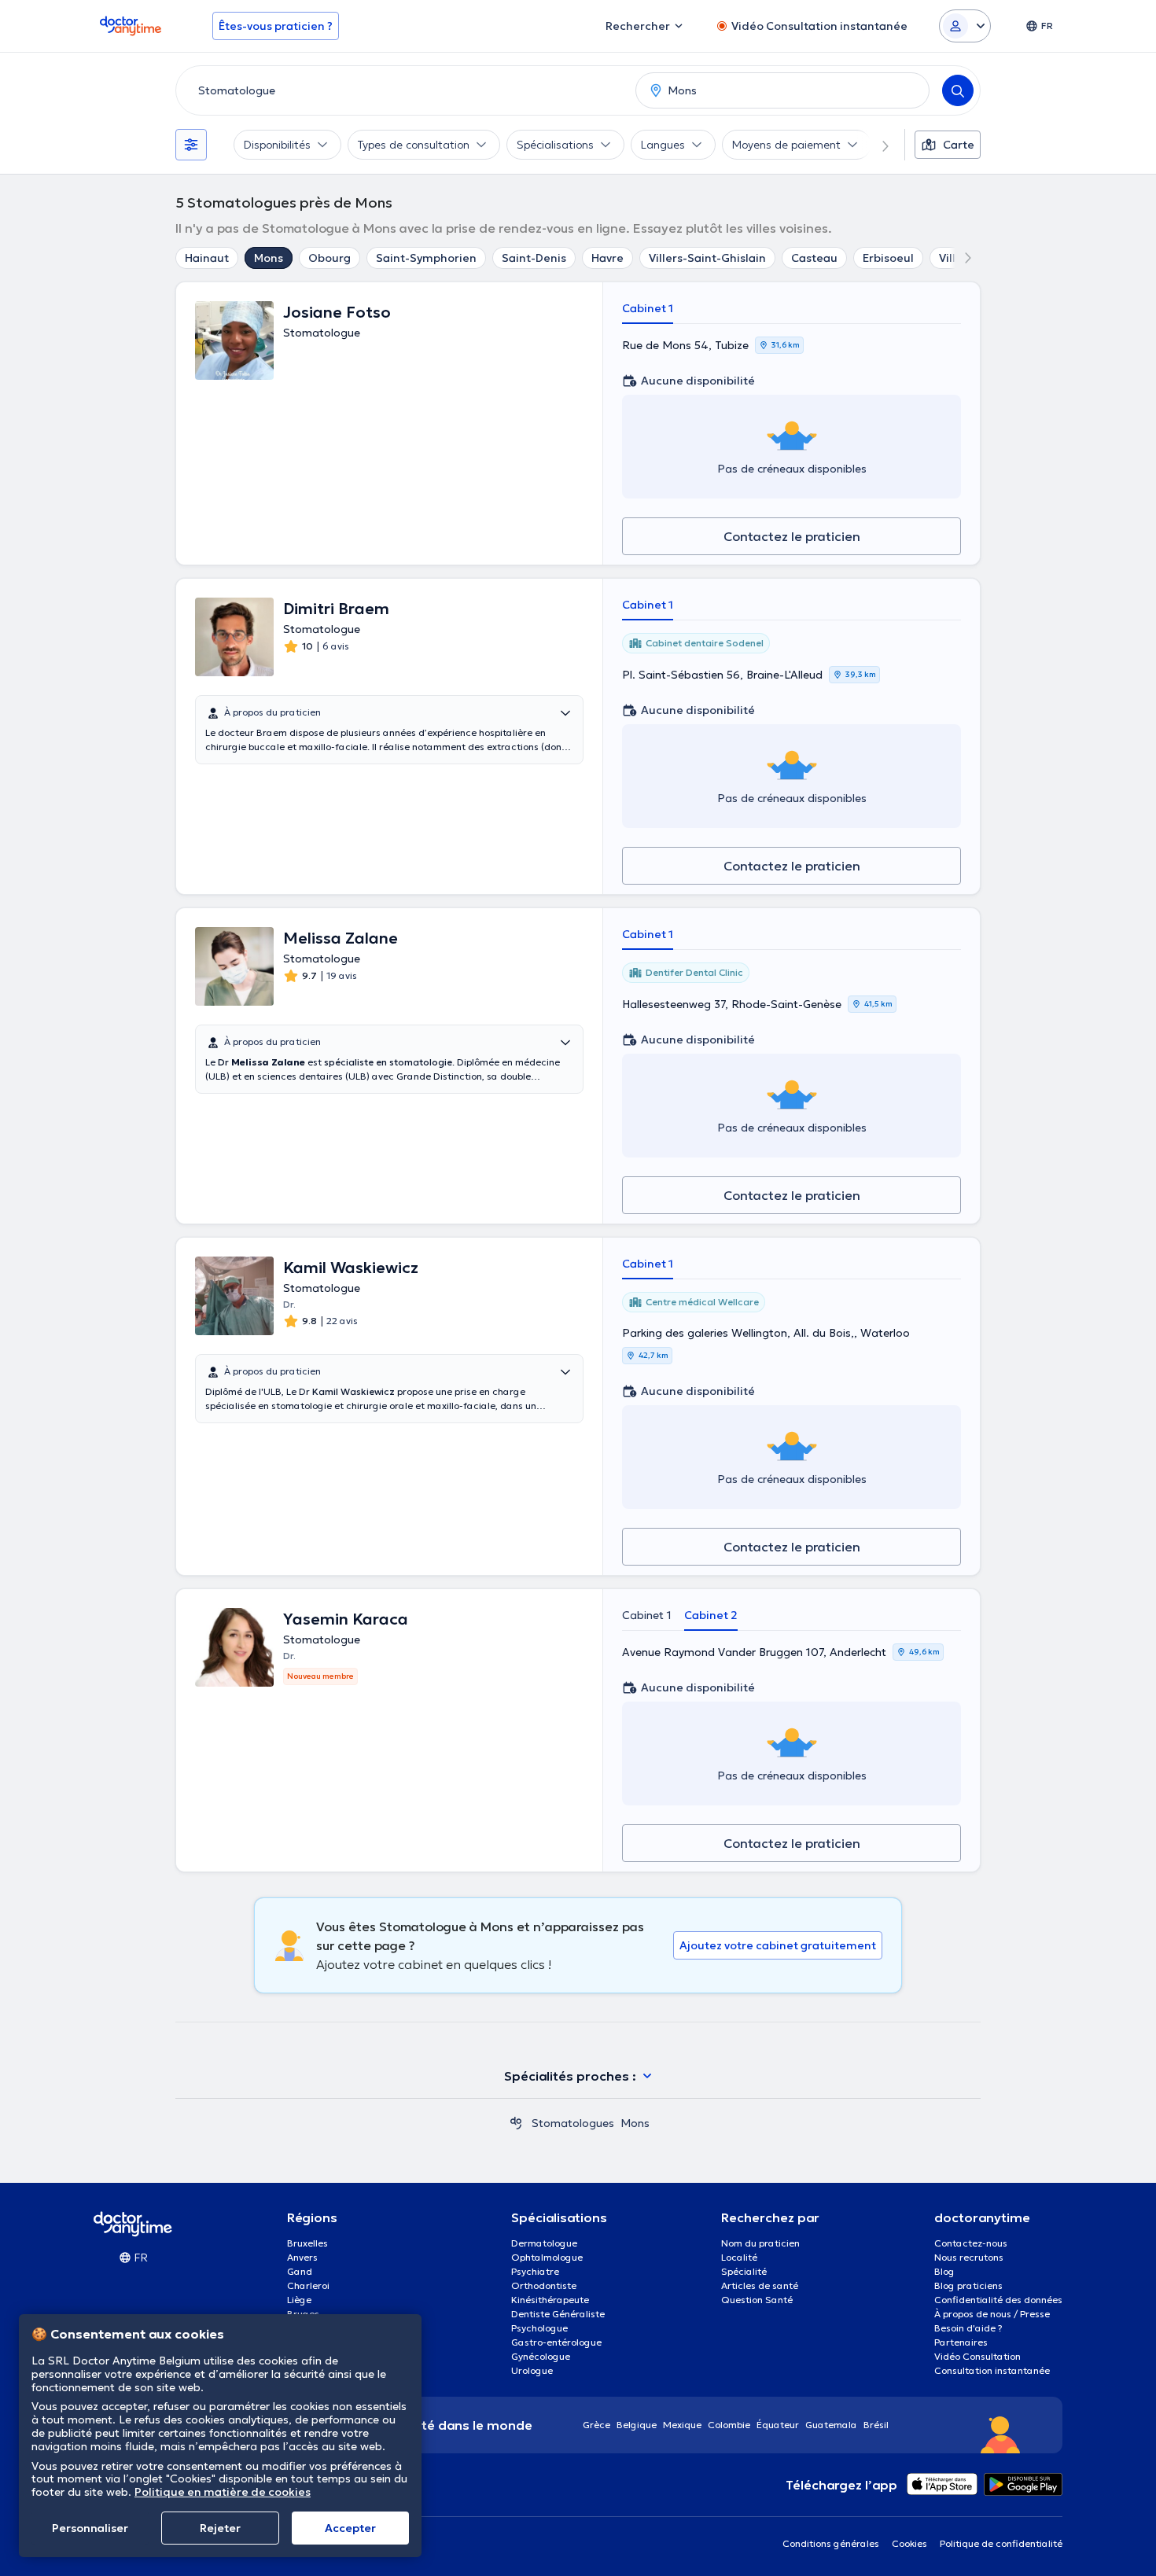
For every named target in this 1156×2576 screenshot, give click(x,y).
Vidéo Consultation (977, 2356)
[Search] (958, 90)
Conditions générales (831, 2543)
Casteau (814, 258)
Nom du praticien (760, 2243)
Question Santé (757, 2300)
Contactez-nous (971, 2243)
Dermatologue (544, 2243)
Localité (739, 2257)
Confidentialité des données (998, 2300)
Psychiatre (535, 2271)
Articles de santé (760, 2285)
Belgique (637, 2425)
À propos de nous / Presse (992, 2314)
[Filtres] (191, 145)
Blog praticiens (968, 2285)
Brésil (876, 2425)
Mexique (682, 2425)
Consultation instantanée (992, 2370)
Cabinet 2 (711, 1615)
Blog (944, 2271)
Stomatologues (573, 2123)
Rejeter (220, 2528)
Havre (607, 258)
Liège (299, 2300)
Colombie (729, 2425)
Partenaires (961, 2342)
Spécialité (744, 2271)
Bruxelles (307, 2243)
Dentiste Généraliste (558, 2314)
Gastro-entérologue (556, 2342)
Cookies (909, 2543)
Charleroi (308, 2285)
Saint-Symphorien (426, 258)
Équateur (778, 2425)
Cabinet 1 (648, 308)
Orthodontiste (544, 2285)
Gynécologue (541, 2356)
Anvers (302, 2257)
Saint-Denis (534, 258)
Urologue (532, 2370)
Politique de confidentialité (1001, 2543)
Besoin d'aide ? (968, 2328)
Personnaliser (90, 2528)
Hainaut (207, 258)
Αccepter (350, 2528)
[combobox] (403, 90)
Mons (269, 258)
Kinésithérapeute (550, 2300)
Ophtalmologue (547, 2257)
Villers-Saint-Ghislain (707, 258)
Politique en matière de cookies (223, 2492)
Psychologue (539, 2328)
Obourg (329, 258)
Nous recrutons (969, 2257)
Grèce (596, 2425)
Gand (300, 2271)
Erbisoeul (888, 258)
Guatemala (831, 2425)
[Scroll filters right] (876, 145)
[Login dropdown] (965, 26)
